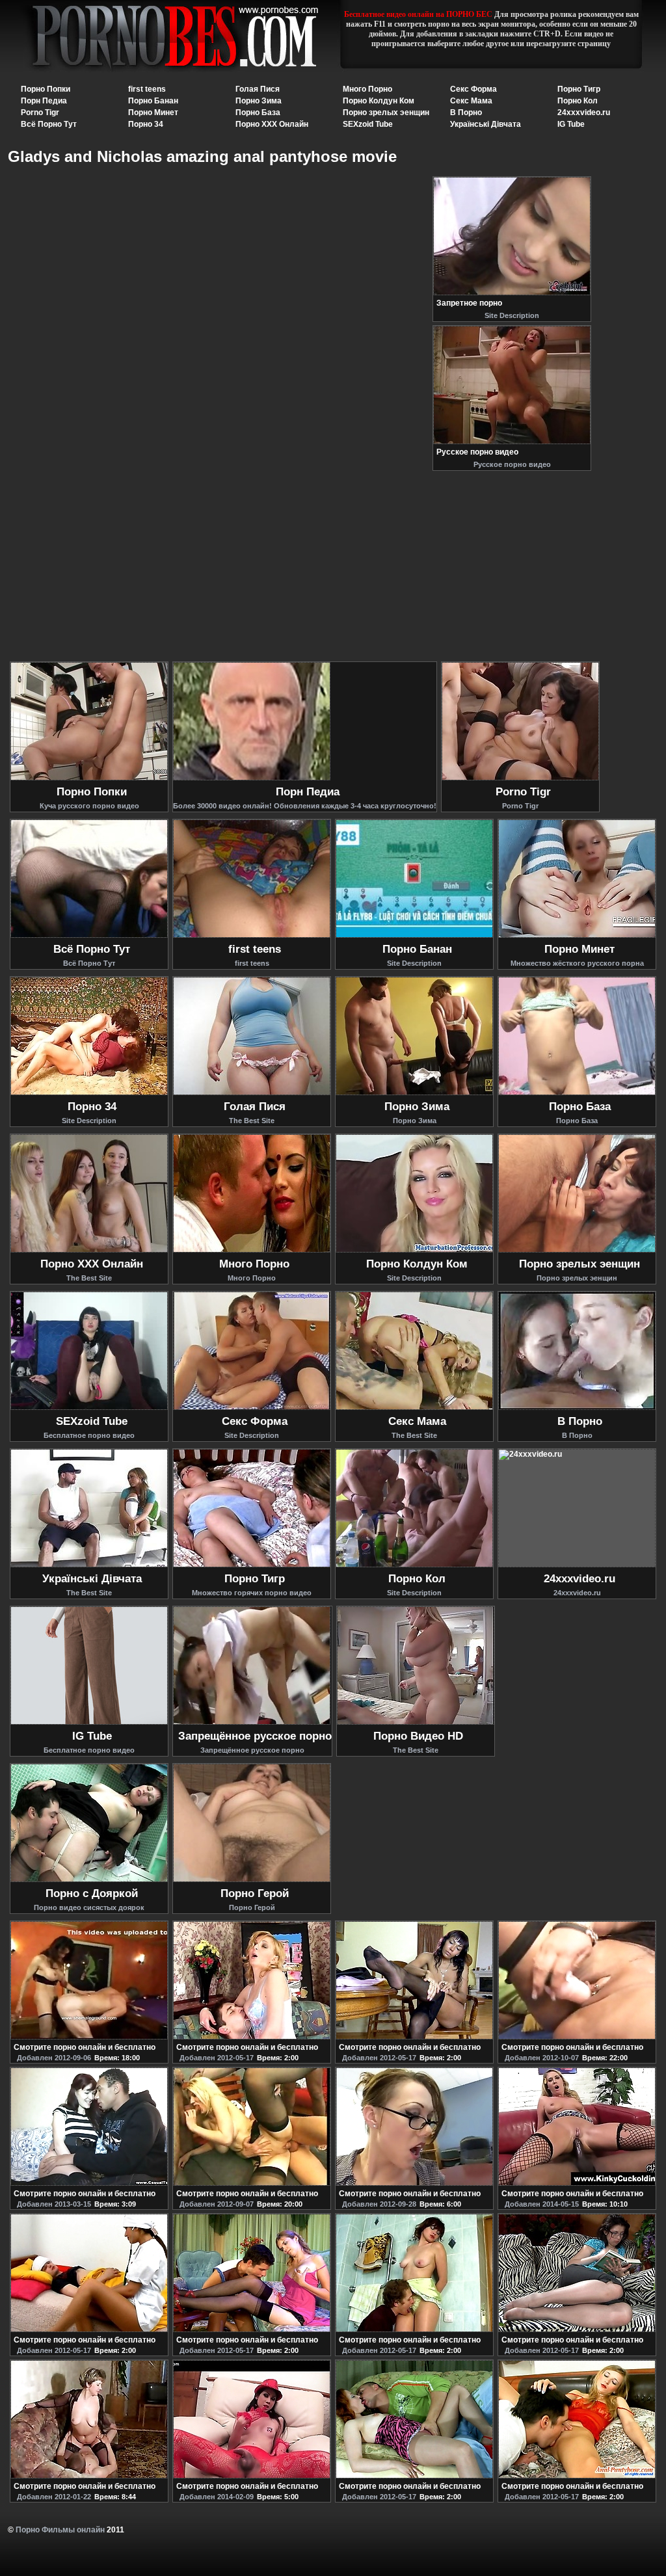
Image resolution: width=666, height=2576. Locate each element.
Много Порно (367, 89)
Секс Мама (471, 101)
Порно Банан (153, 101)
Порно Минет (153, 113)
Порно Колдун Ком (379, 101)
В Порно (466, 113)
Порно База (258, 113)
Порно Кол (578, 101)
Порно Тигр (579, 89)
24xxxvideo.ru (584, 113)
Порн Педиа (44, 101)
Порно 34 (146, 124)
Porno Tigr (40, 113)
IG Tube (571, 124)
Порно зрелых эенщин (386, 113)
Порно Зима (259, 101)
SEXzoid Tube (368, 124)
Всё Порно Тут (49, 124)
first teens (147, 89)
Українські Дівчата (486, 124)
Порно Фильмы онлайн (60, 2530)
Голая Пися (258, 89)
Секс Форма (473, 89)
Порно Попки (46, 89)
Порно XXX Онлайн (272, 124)
